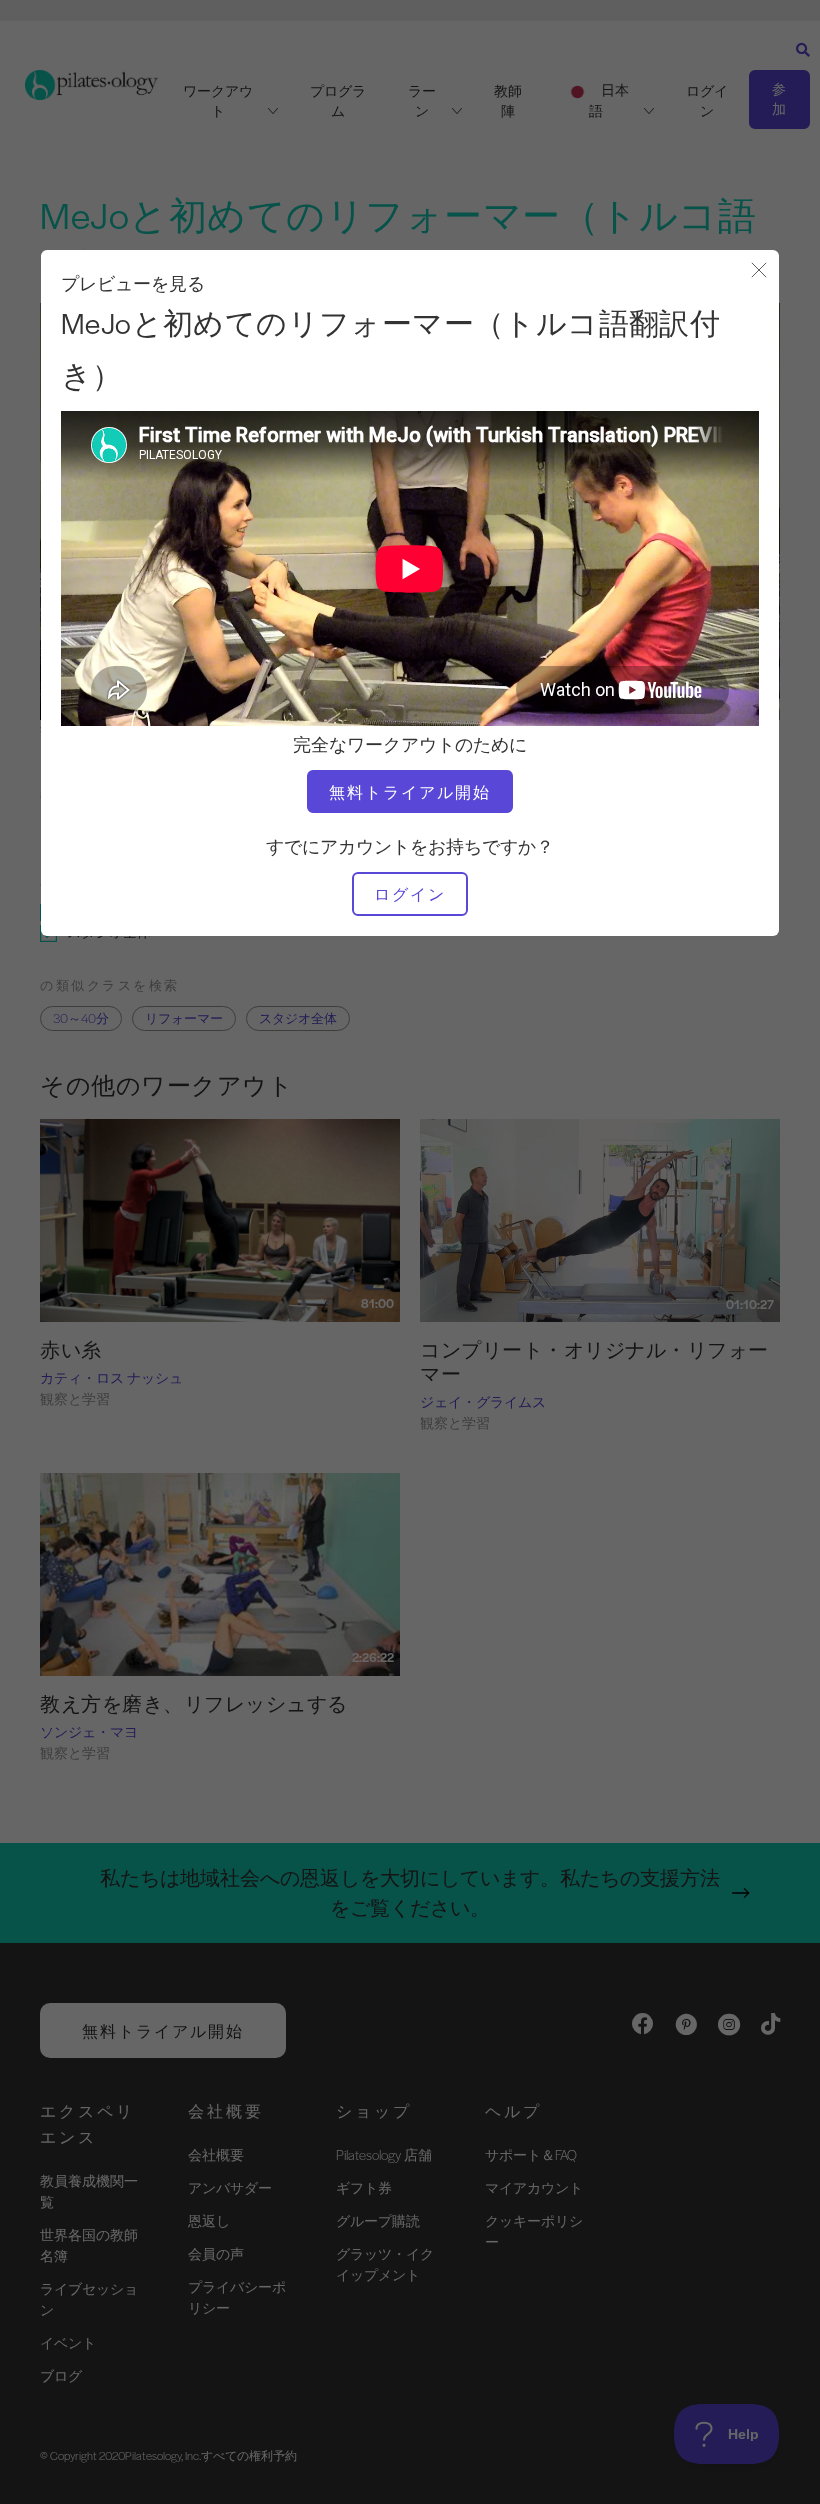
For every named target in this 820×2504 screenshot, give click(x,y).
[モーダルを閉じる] (759, 271)
